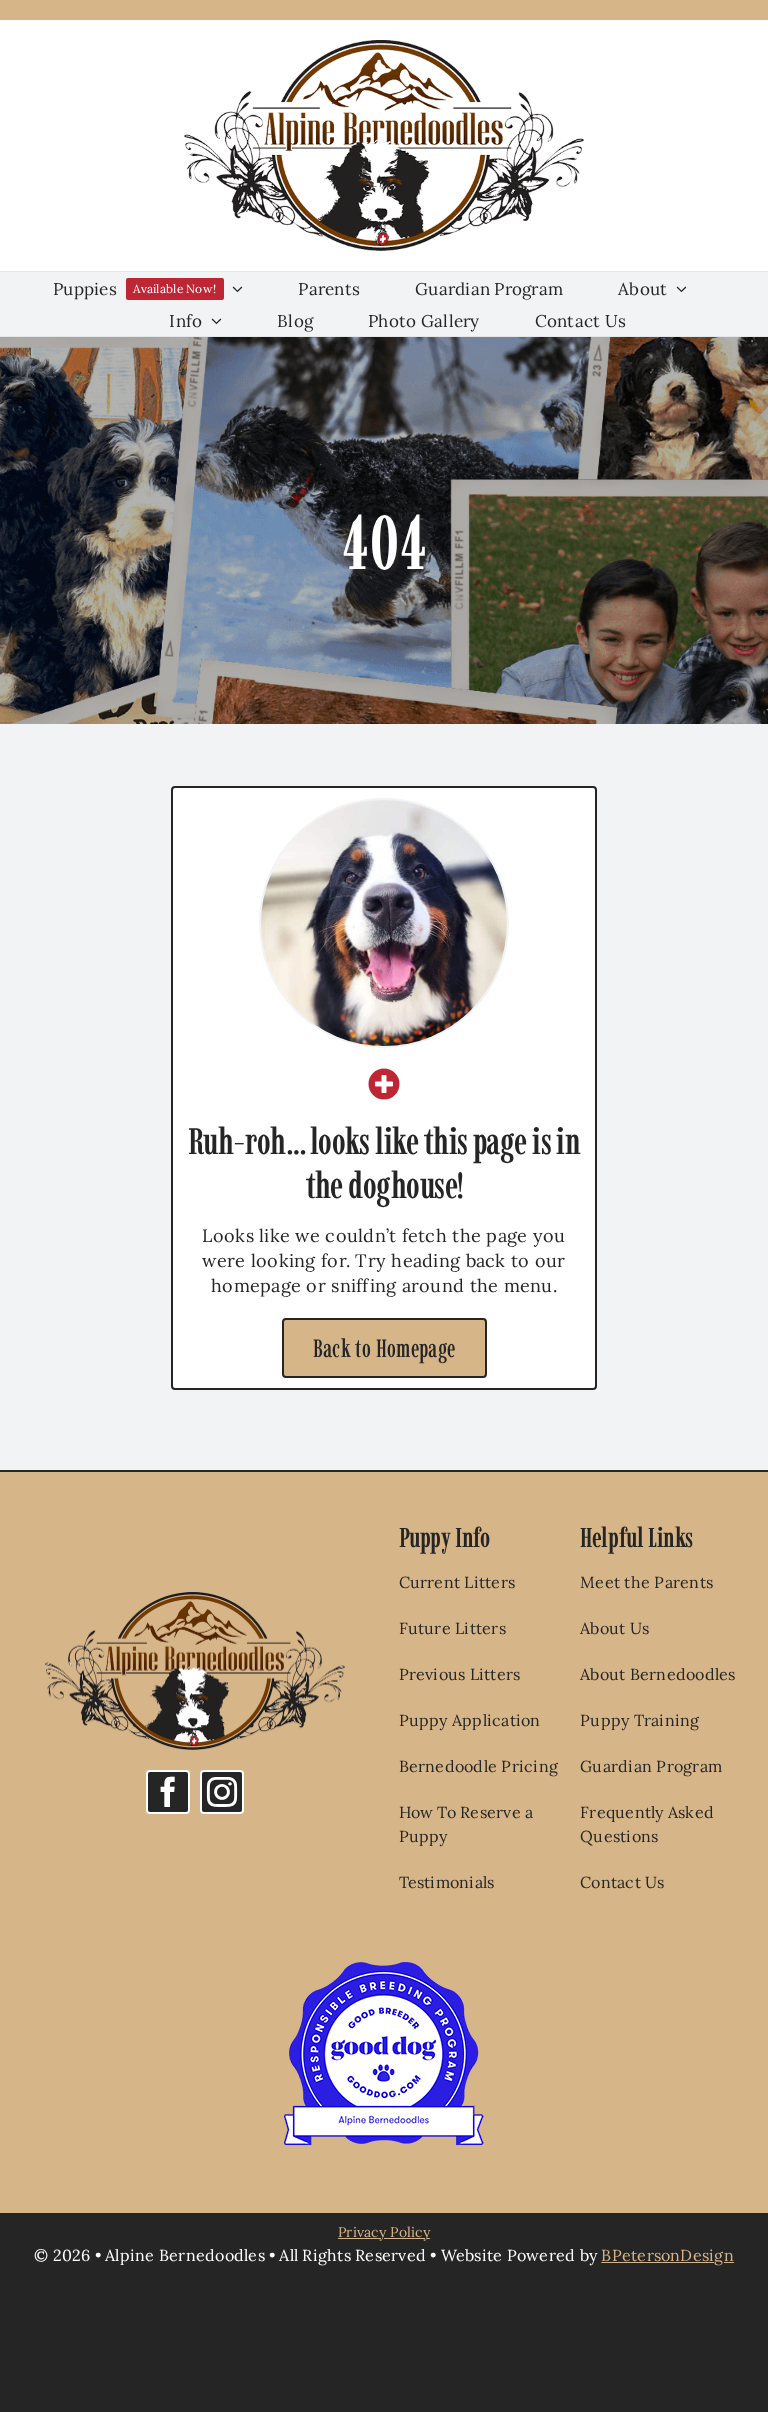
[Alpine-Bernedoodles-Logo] (384, 48)
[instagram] (222, 1792)
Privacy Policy (384, 2232)
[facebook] (168, 1792)
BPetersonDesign (667, 2255)
